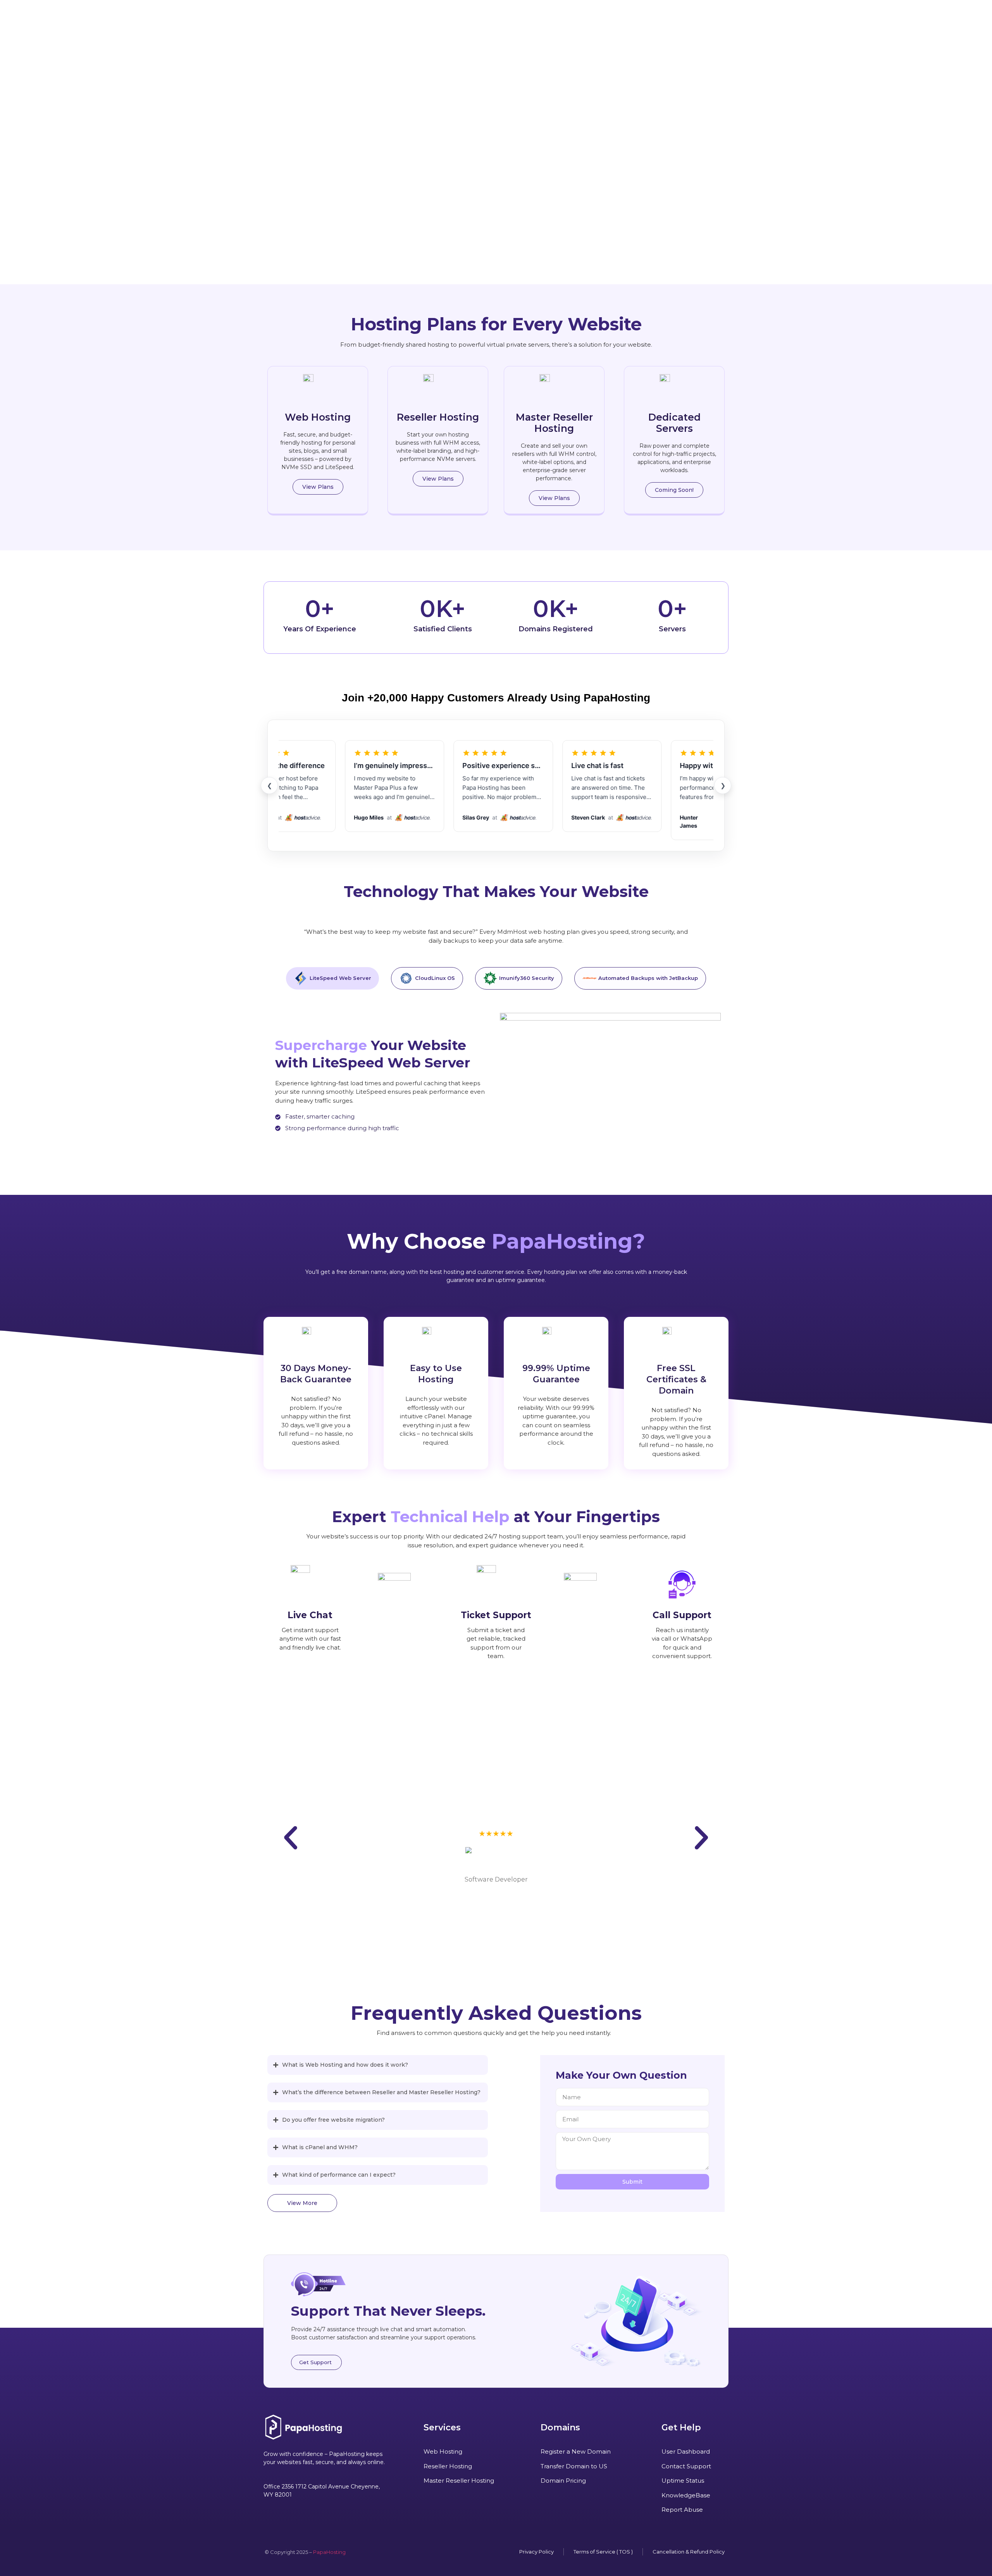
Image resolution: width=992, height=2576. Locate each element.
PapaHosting (329, 2552)
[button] (674, 490)
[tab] (332, 978)
